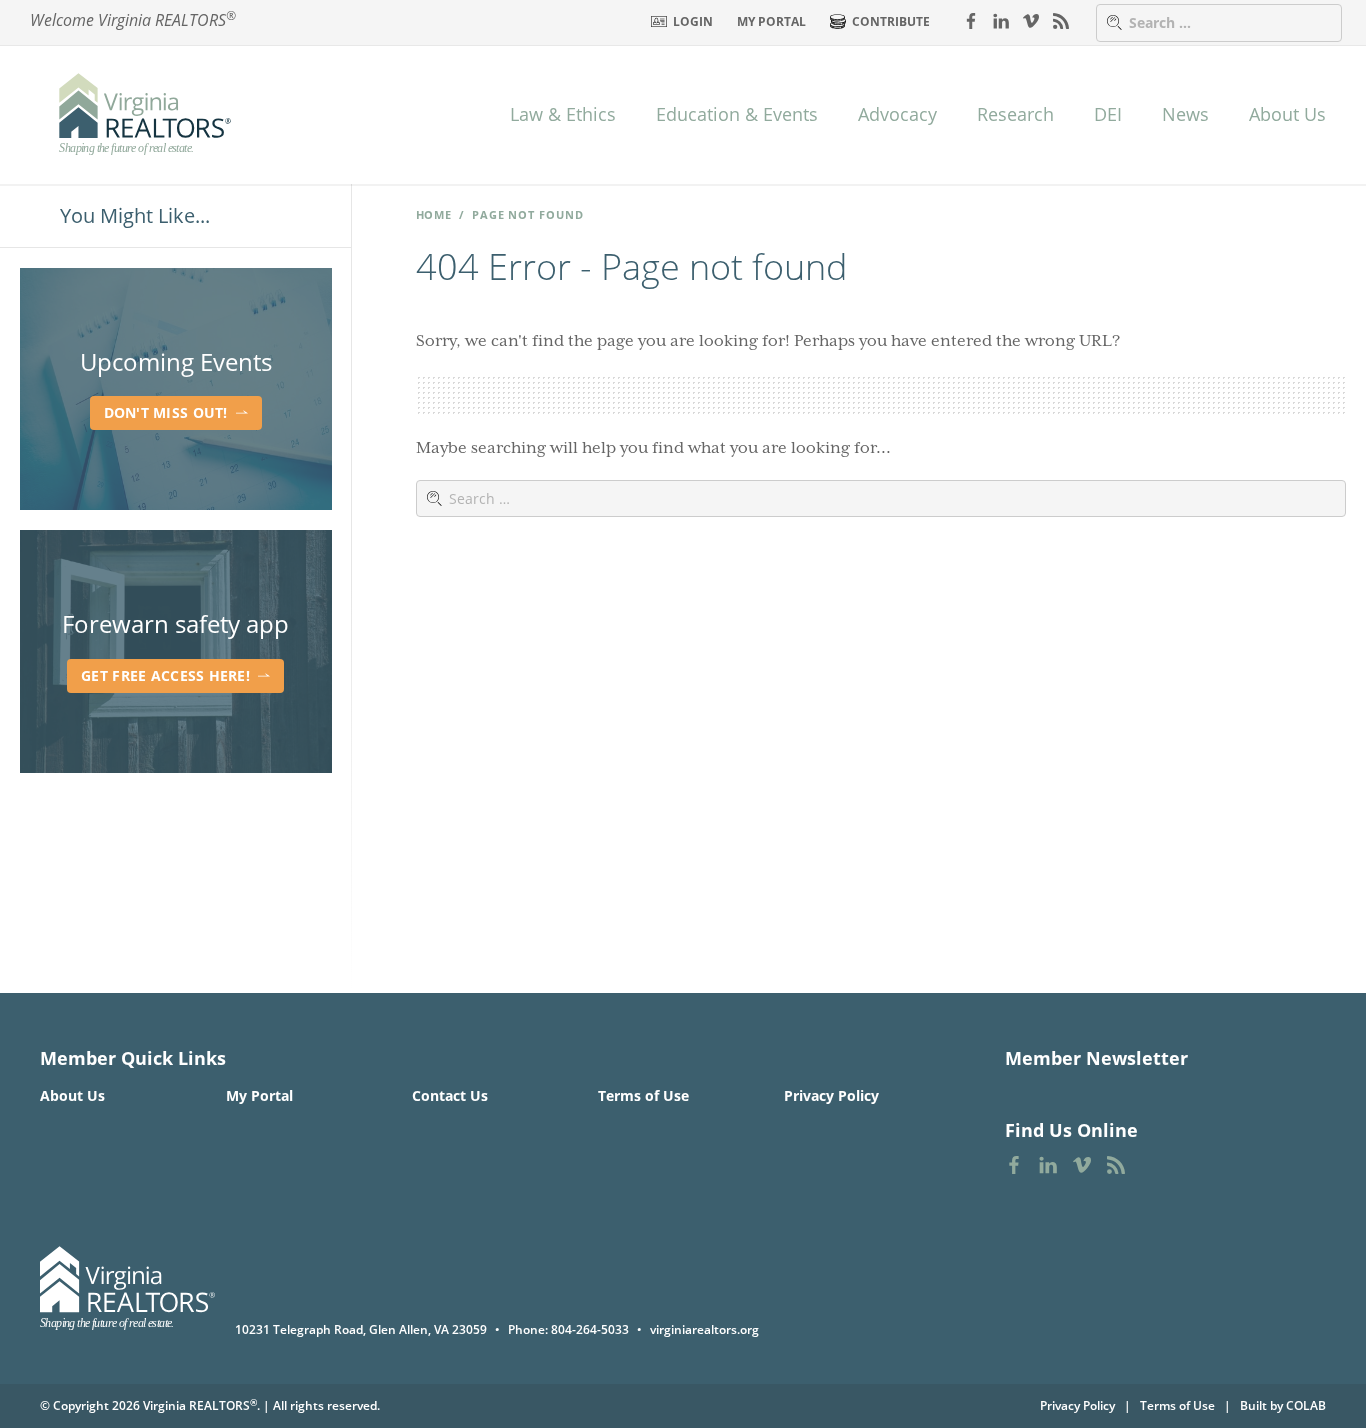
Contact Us (450, 1095)
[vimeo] (1031, 20)
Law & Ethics (563, 114)
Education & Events (737, 114)
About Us (1287, 114)
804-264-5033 (590, 1329)
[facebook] (971, 20)
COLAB (1306, 1405)
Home (434, 214)
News (1185, 114)
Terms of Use (643, 1095)
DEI (1108, 114)
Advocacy (897, 114)
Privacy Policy (831, 1095)
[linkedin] (1001, 20)
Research (1015, 114)
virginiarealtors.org (704, 1329)
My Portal (771, 21)
